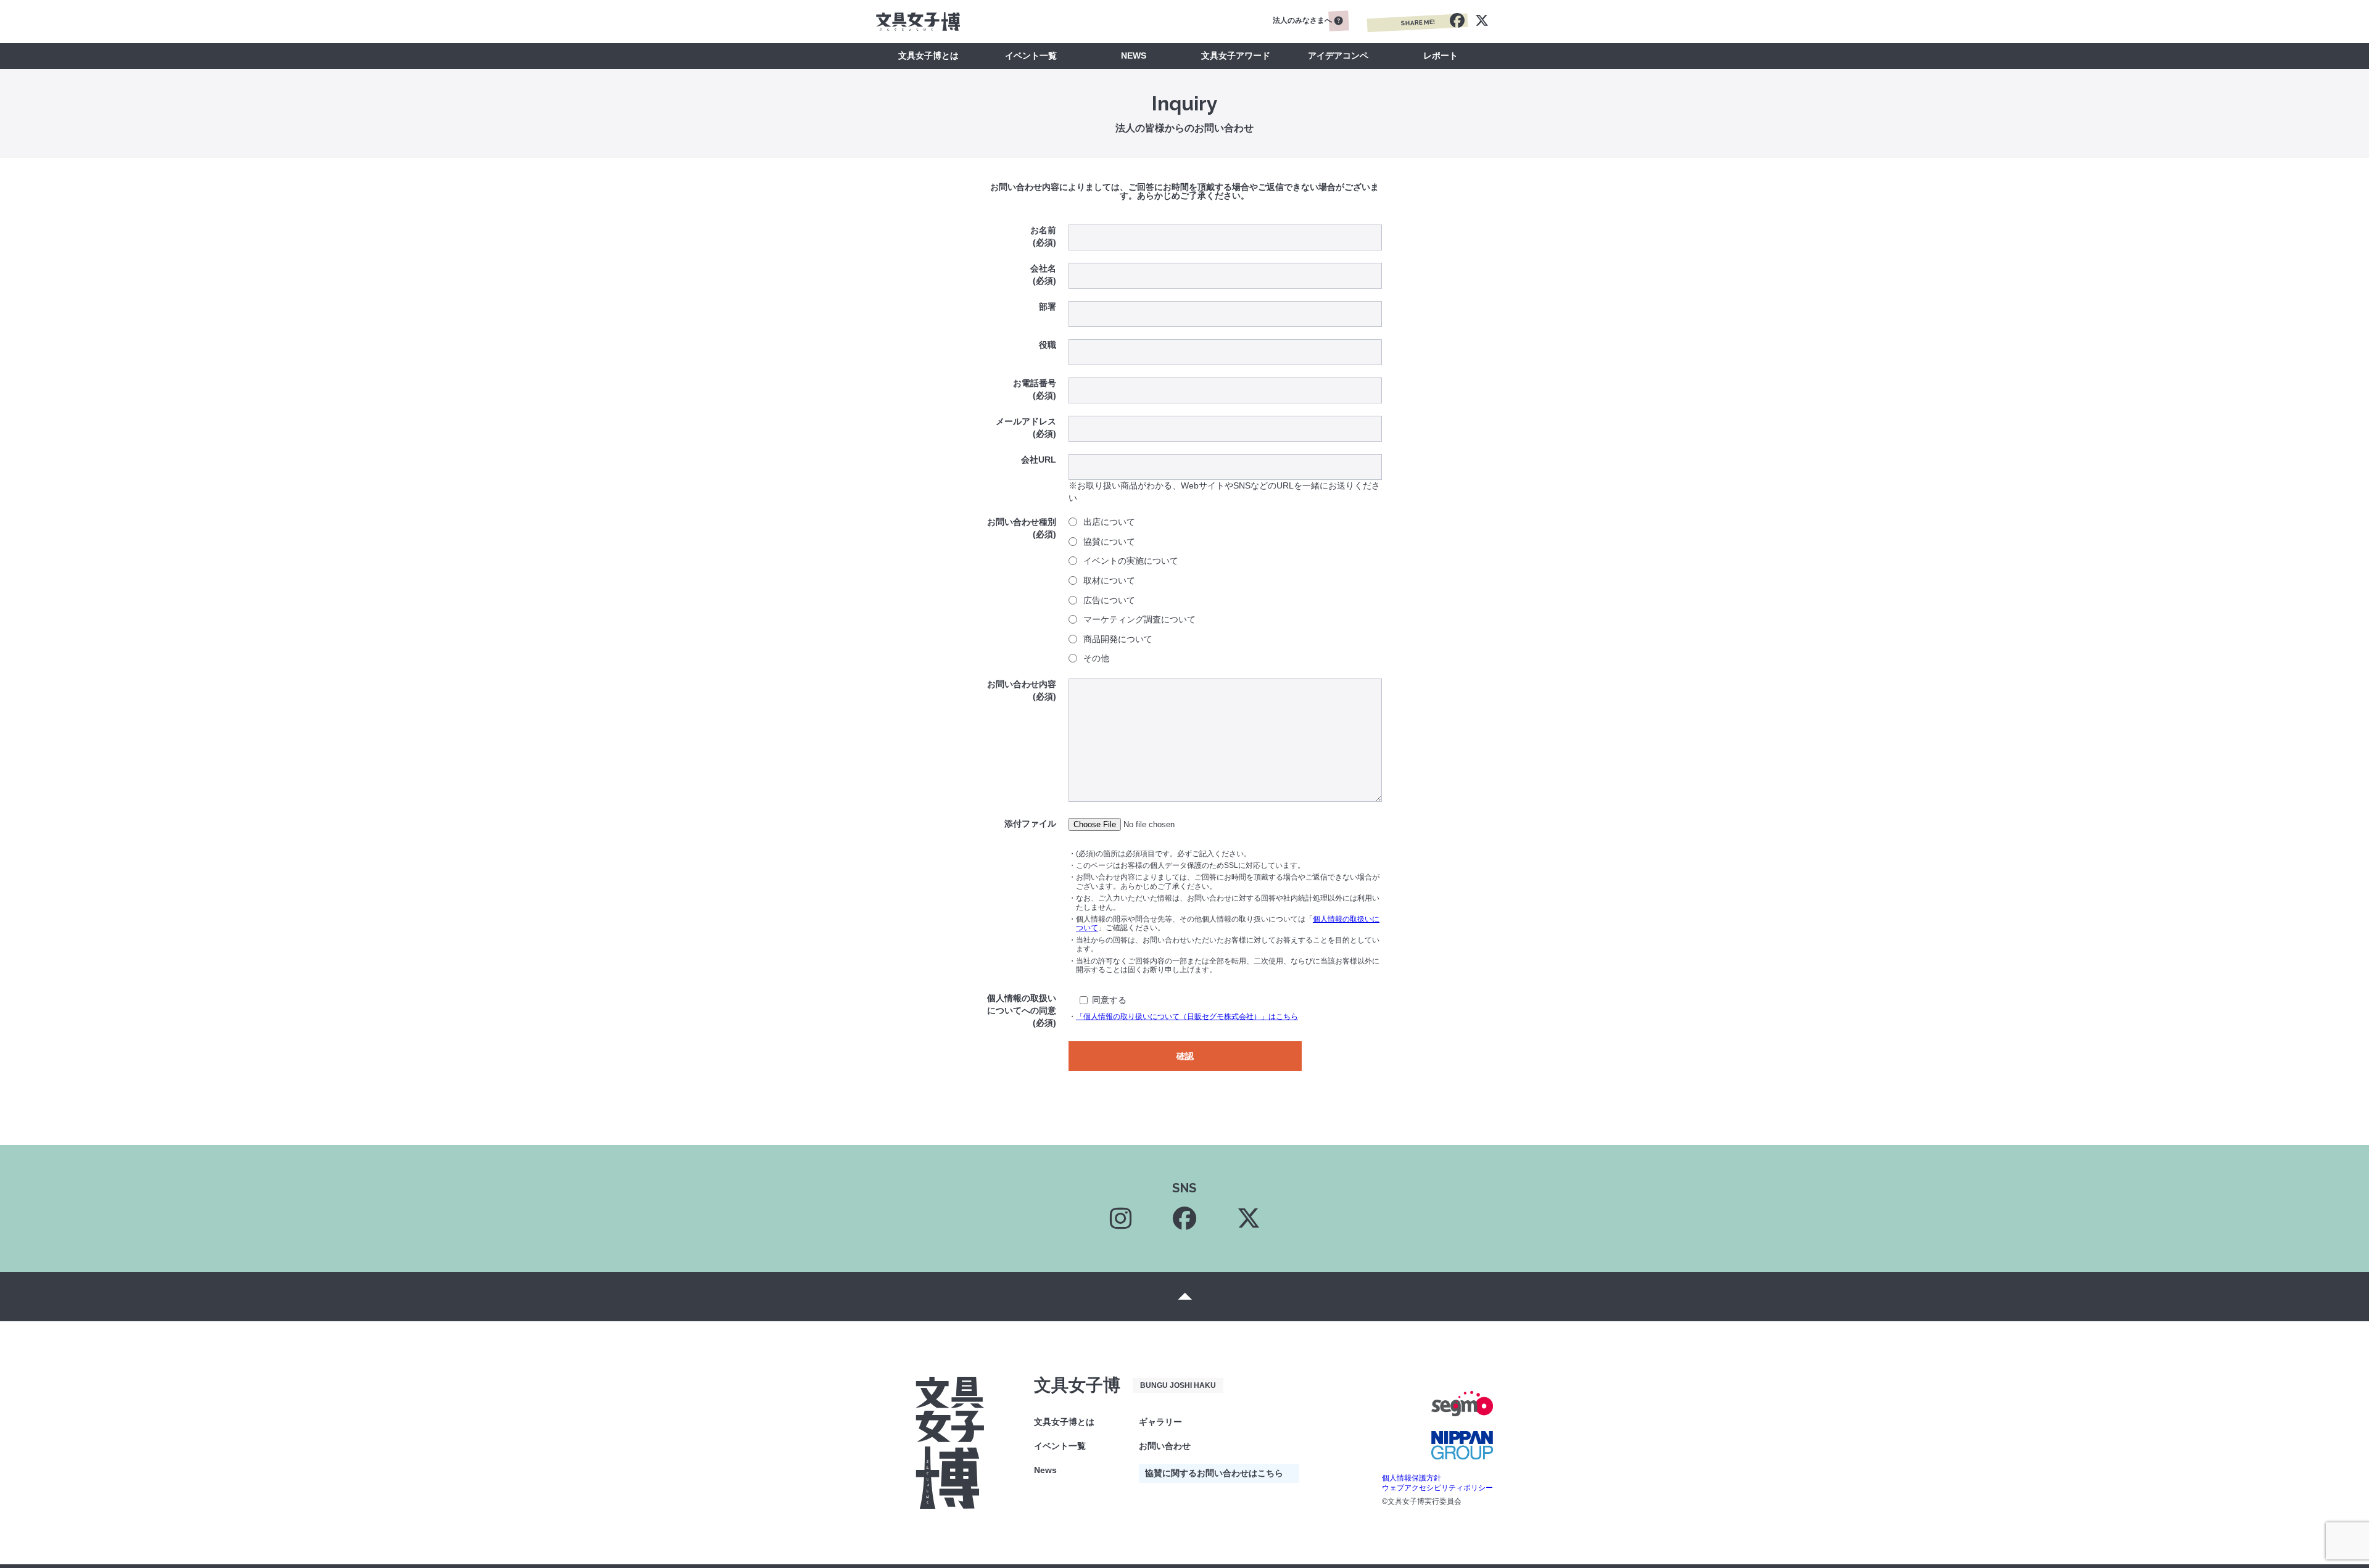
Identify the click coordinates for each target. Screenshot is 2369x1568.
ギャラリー (1160, 1422)
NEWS (1134, 56)
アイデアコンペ (1338, 56)
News (1045, 1470)
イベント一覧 (1031, 56)
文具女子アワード (1236, 56)
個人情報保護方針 (1412, 1478)
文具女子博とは (928, 56)
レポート (1441, 56)
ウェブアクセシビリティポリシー (1437, 1488)
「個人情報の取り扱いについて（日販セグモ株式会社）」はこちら (1187, 1017)
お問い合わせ (1165, 1446)
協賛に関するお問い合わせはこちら (1214, 1473)
